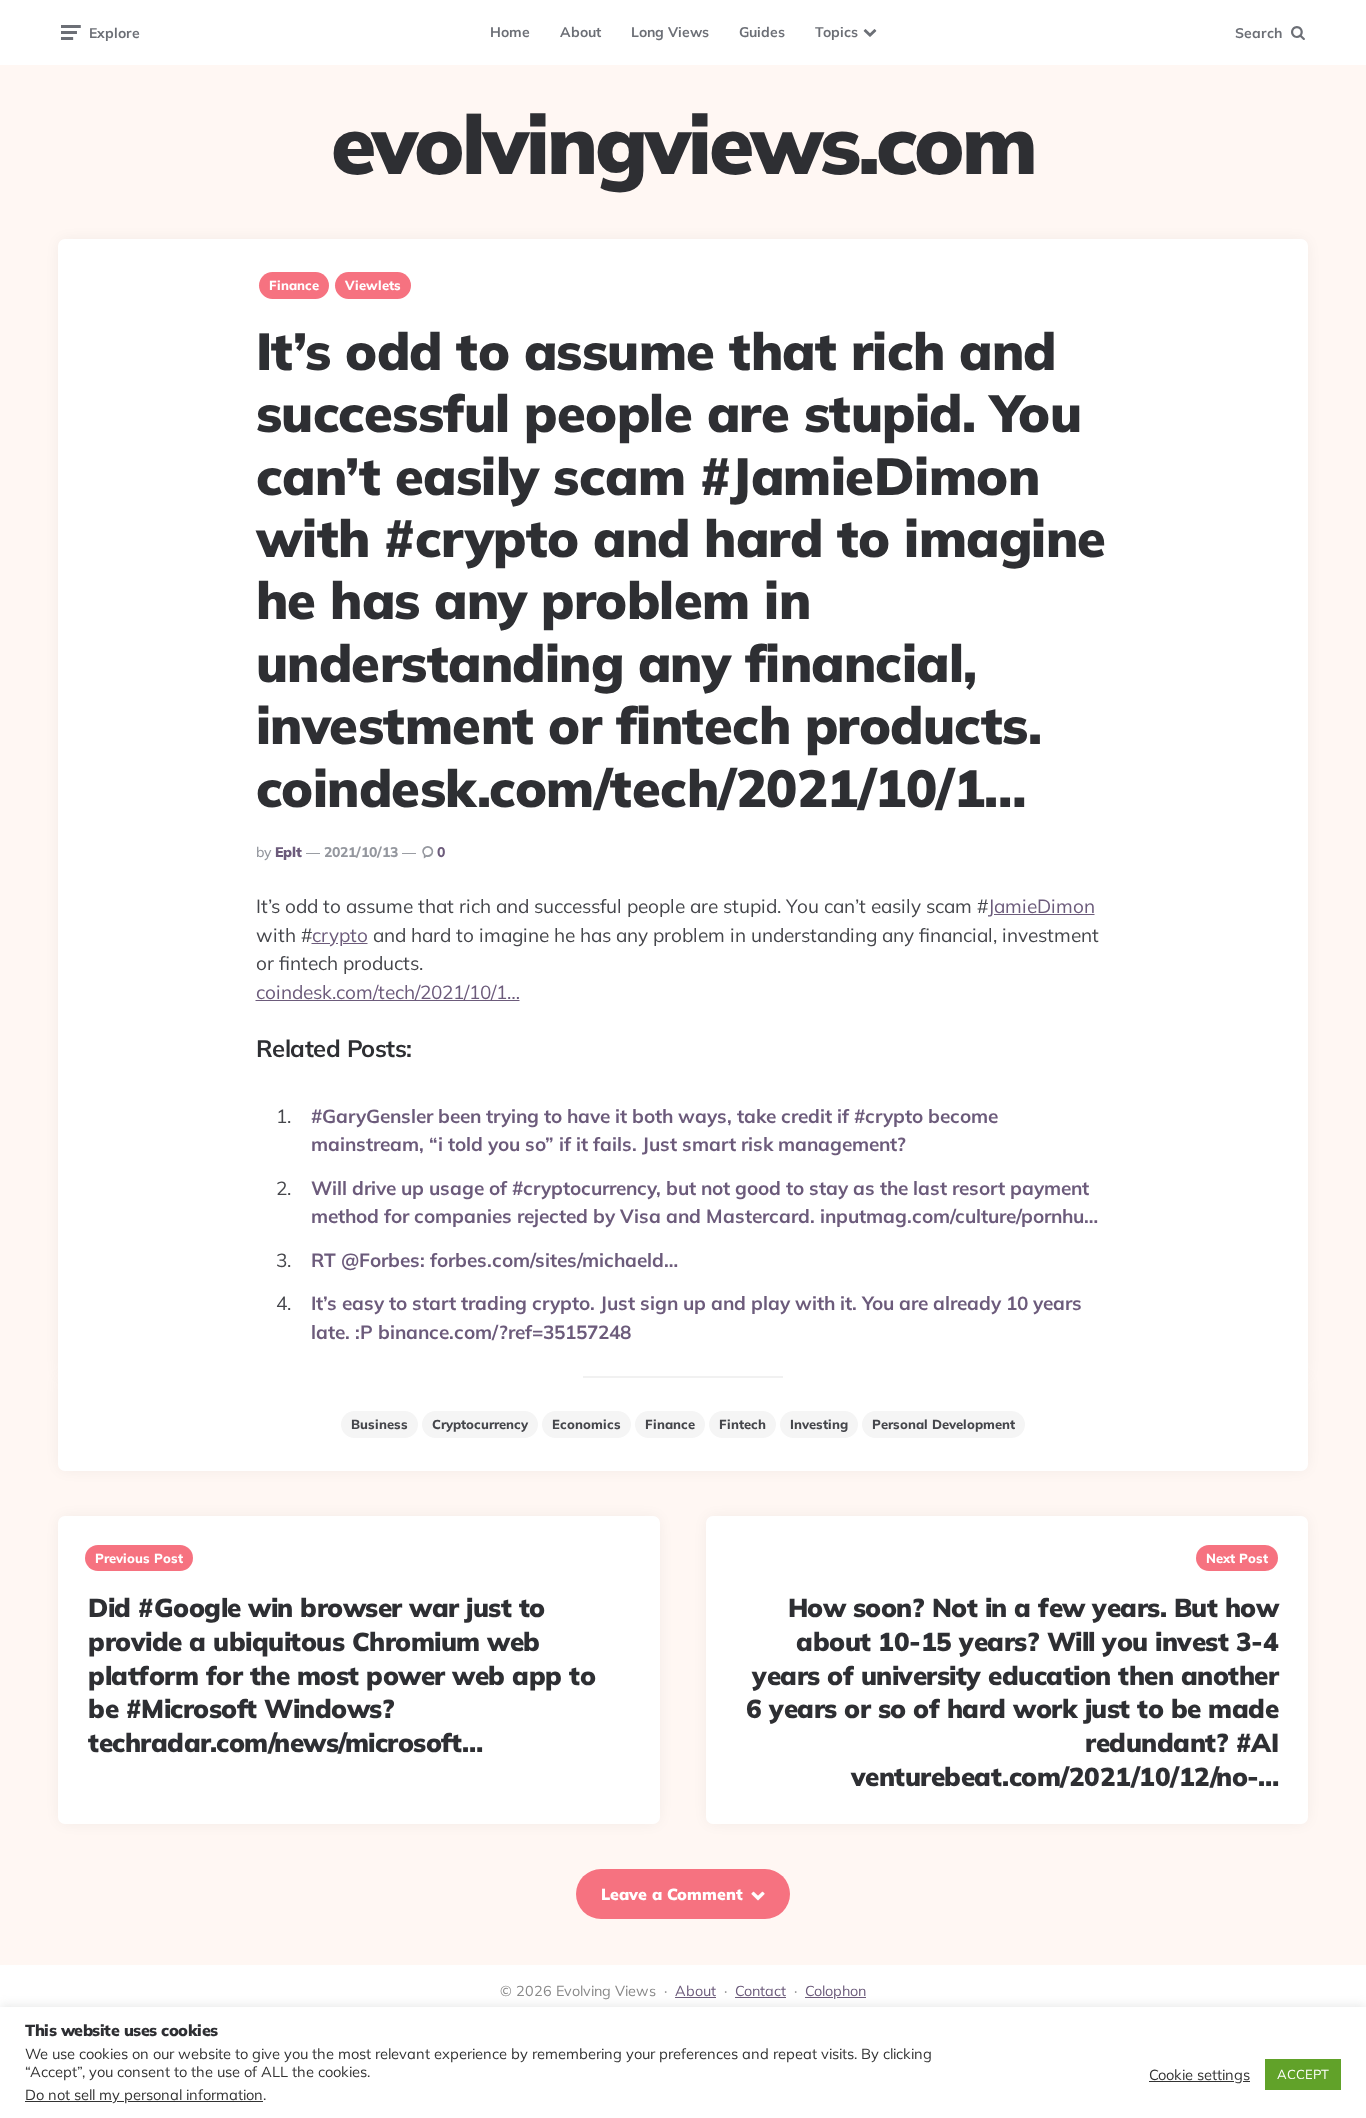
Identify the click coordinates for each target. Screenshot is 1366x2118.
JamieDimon (1041, 906)
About (580, 32)
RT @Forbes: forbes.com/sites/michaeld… (494, 1260)
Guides (762, 32)
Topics (836, 32)
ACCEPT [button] (1303, 2074)
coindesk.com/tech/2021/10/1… (388, 992)
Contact (760, 1991)
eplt (288, 852)
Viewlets (373, 285)
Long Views (670, 32)
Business (379, 1424)
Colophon (835, 1991)
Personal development (943, 1424)
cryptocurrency (480, 1424)
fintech (742, 1424)
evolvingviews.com (683, 144)
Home (510, 32)
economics (586, 1424)
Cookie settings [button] (1199, 2075)
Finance (294, 285)
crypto (340, 935)
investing (819, 1424)
